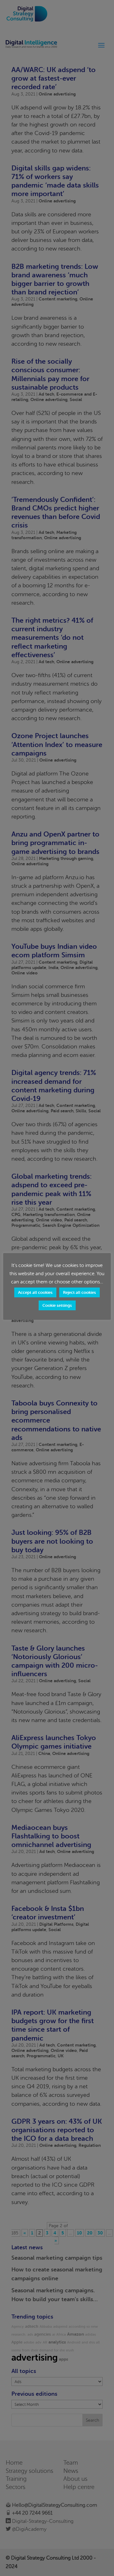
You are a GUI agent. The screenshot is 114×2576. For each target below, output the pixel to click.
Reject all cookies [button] (79, 1292)
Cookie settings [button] (57, 1305)
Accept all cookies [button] (35, 1292)
